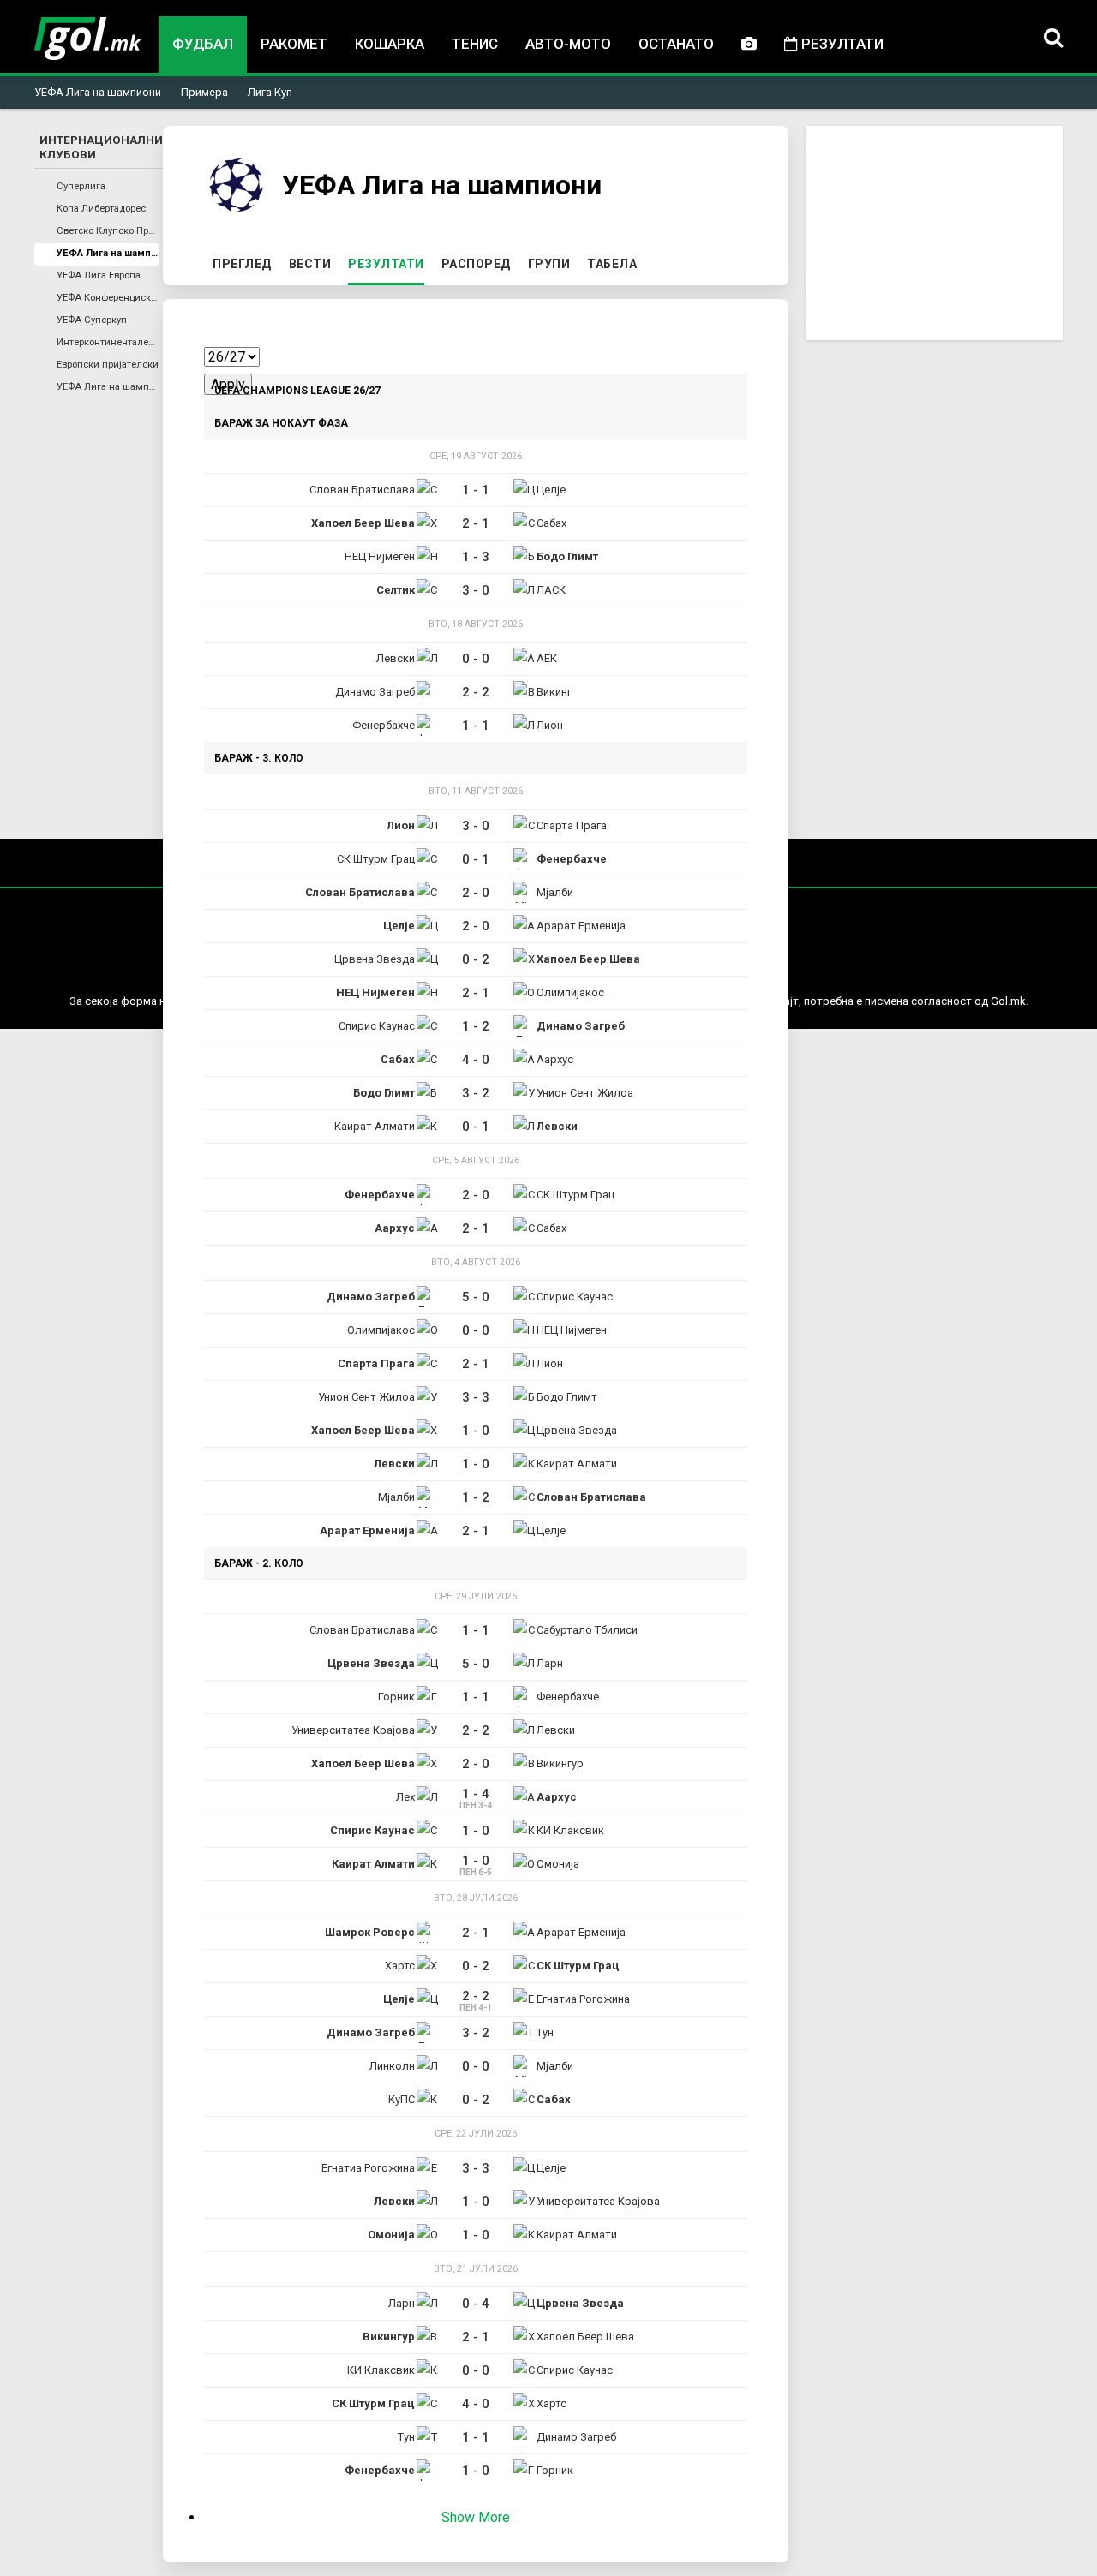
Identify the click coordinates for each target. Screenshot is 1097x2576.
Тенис (475, 44)
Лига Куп (270, 92)
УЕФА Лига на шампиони (98, 92)
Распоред (476, 264)
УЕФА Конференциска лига (108, 298)
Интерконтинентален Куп (108, 342)
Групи (549, 264)
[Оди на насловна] (88, 39)
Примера (204, 92)
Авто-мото (568, 44)
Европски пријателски (108, 365)
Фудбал (203, 44)
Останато (676, 44)
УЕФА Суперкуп (92, 320)
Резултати (841, 44)
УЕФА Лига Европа (99, 275)
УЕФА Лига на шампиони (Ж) (108, 387)
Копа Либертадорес (101, 209)
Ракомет (294, 44)
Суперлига (81, 186)
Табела (612, 264)
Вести (310, 264)
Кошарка (390, 44)
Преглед (242, 264)
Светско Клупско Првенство (108, 231)
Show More (476, 2517)
